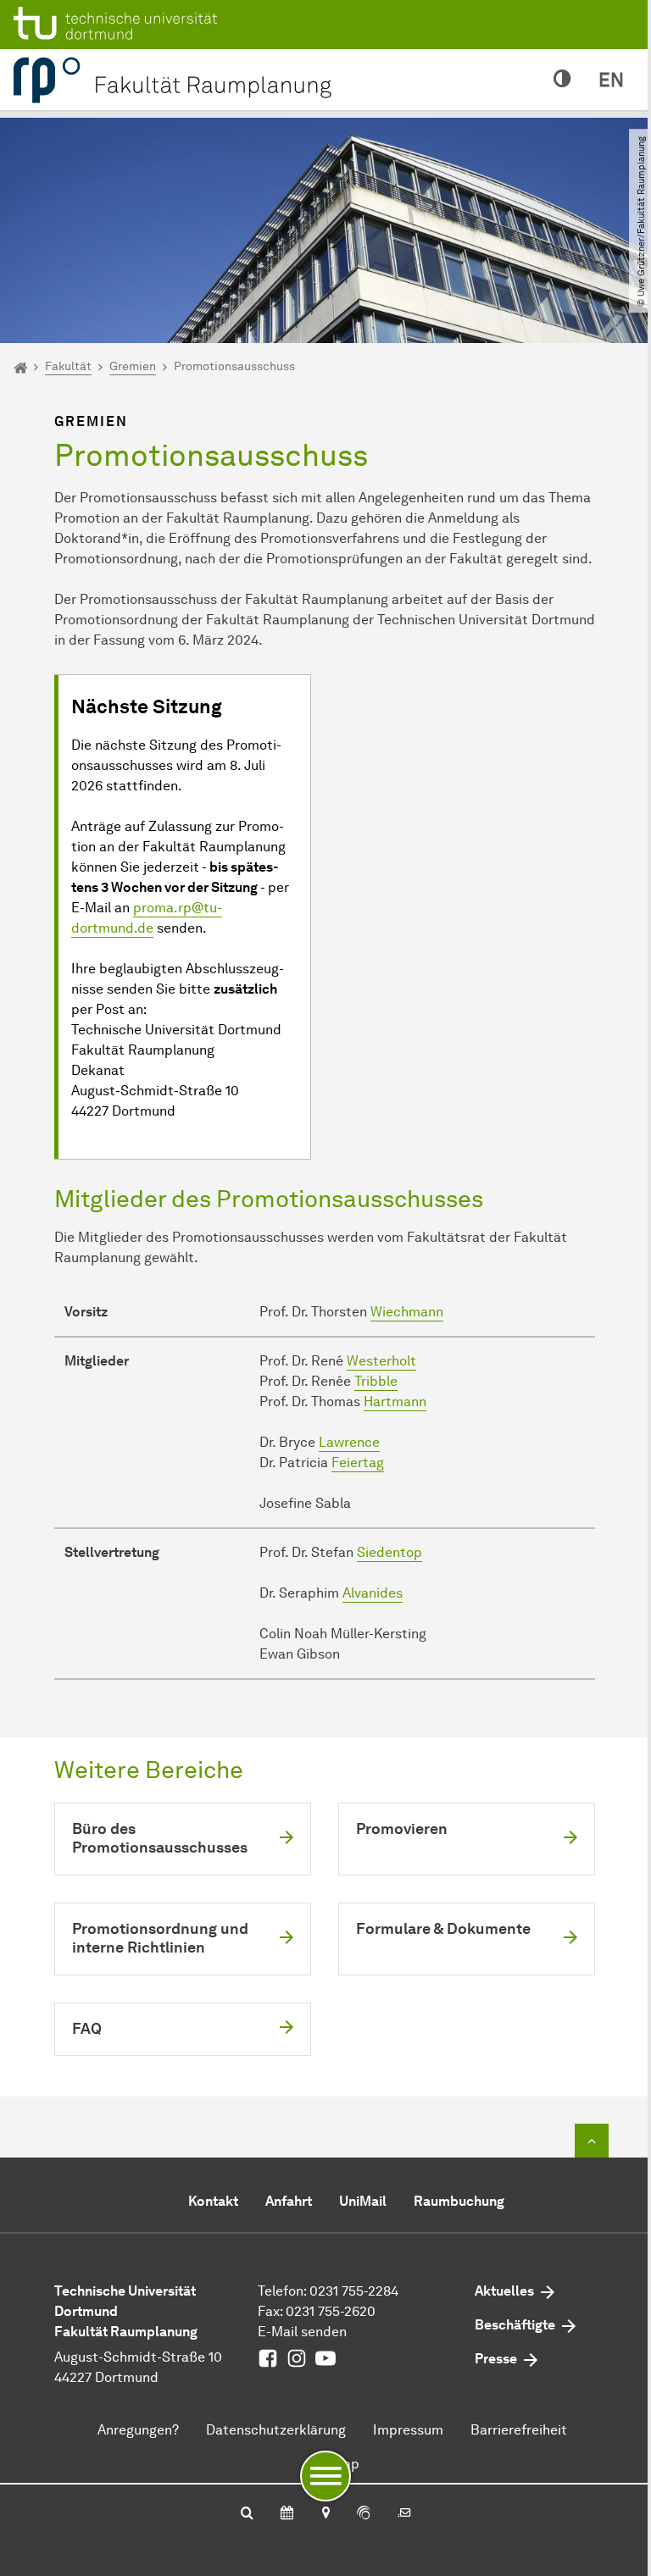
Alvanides (373, 1593)
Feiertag (358, 1463)
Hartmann (395, 1402)
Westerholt (381, 1361)
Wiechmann (407, 1312)
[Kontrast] (562, 80)
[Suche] (247, 2514)
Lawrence (349, 1442)
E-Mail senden (302, 2332)
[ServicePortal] (364, 2514)
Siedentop (389, 1552)
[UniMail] (404, 2514)
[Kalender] (287, 2514)
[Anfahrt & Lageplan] (325, 2514)
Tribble (376, 1381)
